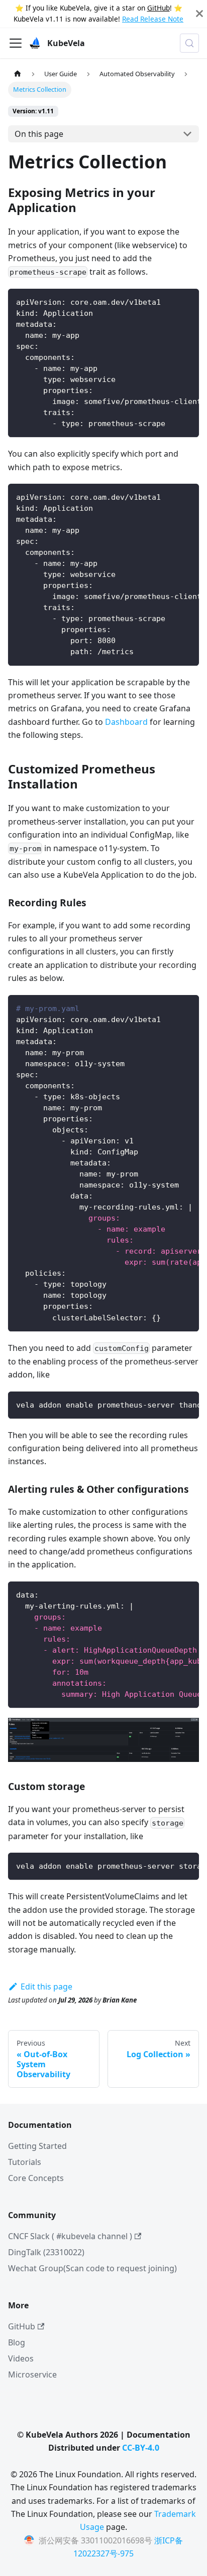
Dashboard (126, 722)
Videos (21, 2358)
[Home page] (18, 74)
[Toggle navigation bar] (16, 43)
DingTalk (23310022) (46, 2252)
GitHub (159, 8)
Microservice (32, 2374)
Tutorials (25, 2162)
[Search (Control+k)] (189, 43)
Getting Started (37, 2146)
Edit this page (46, 1987)
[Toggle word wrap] (168, 301)
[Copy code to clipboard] (187, 301)
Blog (17, 2342)
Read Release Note (153, 19)
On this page (39, 134)
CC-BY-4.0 (141, 2448)
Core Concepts (36, 2178)
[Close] (199, 14)
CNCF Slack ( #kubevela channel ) (70, 2236)
